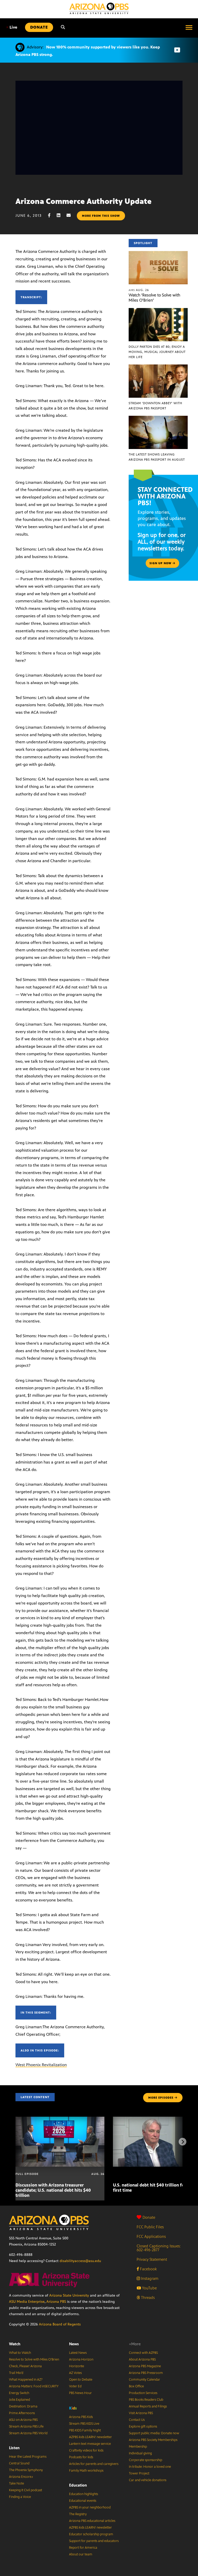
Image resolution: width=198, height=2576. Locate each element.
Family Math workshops (86, 2471)
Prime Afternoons (22, 2413)
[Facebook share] (52, 215)
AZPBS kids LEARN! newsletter (90, 2437)
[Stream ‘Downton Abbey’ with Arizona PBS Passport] (158, 367)
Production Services (143, 2393)
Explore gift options (143, 2427)
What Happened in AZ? (26, 2380)
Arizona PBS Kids (81, 2417)
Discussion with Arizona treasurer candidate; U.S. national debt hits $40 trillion (53, 2190)
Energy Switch (19, 2393)
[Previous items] (15, 2142)
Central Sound (19, 2463)
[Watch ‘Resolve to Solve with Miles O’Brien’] (158, 254)
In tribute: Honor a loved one (150, 2467)
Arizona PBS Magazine (145, 2366)
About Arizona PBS (142, 2359)
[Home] (99, 8)
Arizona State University (69, 2295)
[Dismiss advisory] (177, 50)
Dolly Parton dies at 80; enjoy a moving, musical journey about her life (157, 352)
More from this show (101, 216)
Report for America (83, 2548)
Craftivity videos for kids (86, 2450)
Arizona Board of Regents (60, 2324)
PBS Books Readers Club (146, 2400)
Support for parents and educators (94, 2541)
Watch (15, 2344)
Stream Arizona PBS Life (26, 2427)
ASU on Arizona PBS (23, 2420)
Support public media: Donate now (154, 2433)
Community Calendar (145, 2380)
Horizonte (77, 2366)
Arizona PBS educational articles (92, 2521)
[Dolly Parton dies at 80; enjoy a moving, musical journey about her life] (158, 311)
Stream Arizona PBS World (28, 2433)
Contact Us (137, 2420)
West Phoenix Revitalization (41, 2065)
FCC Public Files (150, 2227)
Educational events (83, 2501)
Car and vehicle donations (148, 2480)
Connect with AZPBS (143, 2353)
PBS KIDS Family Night (85, 2430)
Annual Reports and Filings (148, 2406)
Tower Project (139, 2473)
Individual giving (140, 2453)
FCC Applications (151, 2236)
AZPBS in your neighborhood (90, 2507)
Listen (14, 2448)
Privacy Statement (152, 2259)
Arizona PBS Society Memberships (153, 2440)
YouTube (149, 2288)
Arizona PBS (56, 2302)
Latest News (78, 2353)
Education (78, 2485)
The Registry (78, 2514)
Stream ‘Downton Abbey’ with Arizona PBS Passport (155, 406)
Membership (138, 2447)
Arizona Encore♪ (21, 2477)
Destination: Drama (23, 2406)
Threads (147, 2297)
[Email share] (71, 215)
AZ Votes (75, 2373)
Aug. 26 (139, 290)
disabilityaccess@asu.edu (80, 2261)
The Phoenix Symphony (26, 2470)
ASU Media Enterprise (27, 2302)
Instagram (149, 2278)
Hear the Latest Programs (28, 2457)
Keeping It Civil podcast (26, 2490)
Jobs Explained (19, 2400)
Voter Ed (75, 2386)
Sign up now (161, 563)
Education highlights (84, 2494)
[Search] (63, 27)
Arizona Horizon (81, 2359)
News (74, 2344)
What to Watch (20, 2353)
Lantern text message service (90, 2444)
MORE (161, 2098)
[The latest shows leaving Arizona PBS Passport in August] (158, 418)
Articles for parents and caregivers (94, 2464)
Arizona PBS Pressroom (146, 2373)
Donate (149, 2217)
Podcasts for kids (81, 2457)
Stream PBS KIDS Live (84, 2424)
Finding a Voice (20, 2497)
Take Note (16, 2483)
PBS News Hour (80, 2393)
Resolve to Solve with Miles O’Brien (34, 2359)
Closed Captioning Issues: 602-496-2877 (159, 2248)
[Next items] (183, 2142)
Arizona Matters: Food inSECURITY (34, 2386)
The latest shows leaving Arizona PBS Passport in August (157, 457)
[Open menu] (189, 27)
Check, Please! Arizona (25, 2366)
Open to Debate (81, 2380)
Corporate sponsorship (146, 2460)
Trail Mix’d (16, 2373)
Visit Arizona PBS (141, 2413)
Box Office (136, 2386)
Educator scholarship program (91, 2534)
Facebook (148, 2269)
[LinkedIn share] (61, 215)
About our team (81, 2554)
